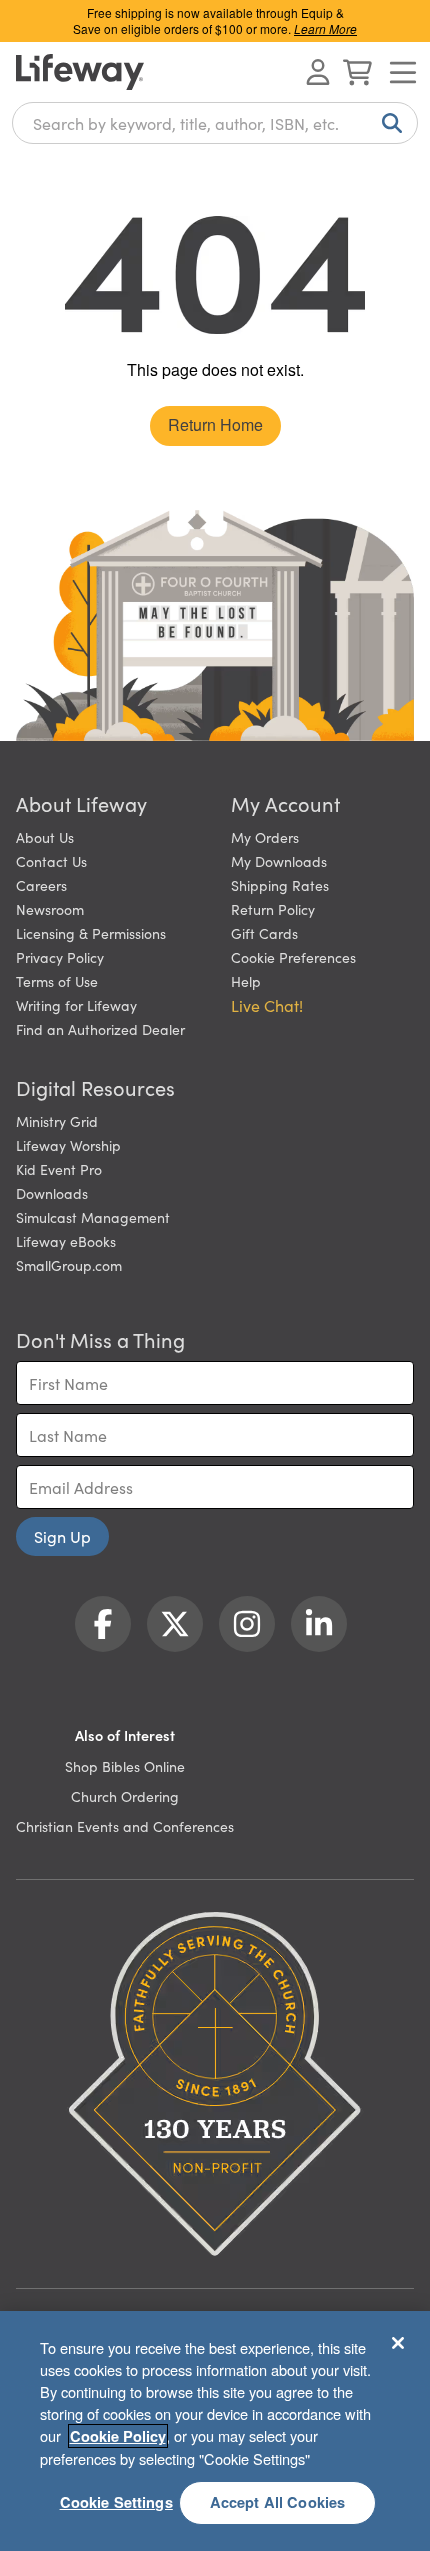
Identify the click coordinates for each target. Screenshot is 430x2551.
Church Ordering (125, 1796)
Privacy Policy (60, 957)
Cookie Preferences (293, 957)
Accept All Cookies (278, 2502)
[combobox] (215, 123)
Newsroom (50, 909)
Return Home (215, 424)
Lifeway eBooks (66, 1241)
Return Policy (273, 909)
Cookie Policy (118, 2436)
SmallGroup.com (69, 1265)
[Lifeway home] (80, 72)
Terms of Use (57, 981)
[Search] (388, 123)
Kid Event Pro (59, 1169)
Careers (41, 885)
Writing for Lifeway (76, 1005)
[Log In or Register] (318, 72)
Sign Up (62, 1536)
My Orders (265, 837)
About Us (45, 837)
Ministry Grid (57, 1121)
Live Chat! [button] (267, 1005)
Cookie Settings (116, 2502)
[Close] (398, 2343)
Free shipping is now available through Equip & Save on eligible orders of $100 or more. (215, 20)
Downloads (52, 1193)
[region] (215, 2431)
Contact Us (51, 861)
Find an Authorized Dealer (100, 1029)
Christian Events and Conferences (125, 1826)
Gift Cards (264, 933)
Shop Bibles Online (125, 1766)
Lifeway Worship (68, 1145)
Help (246, 981)
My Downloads (279, 861)
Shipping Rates (280, 885)
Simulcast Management (93, 1217)
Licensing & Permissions (91, 933)
